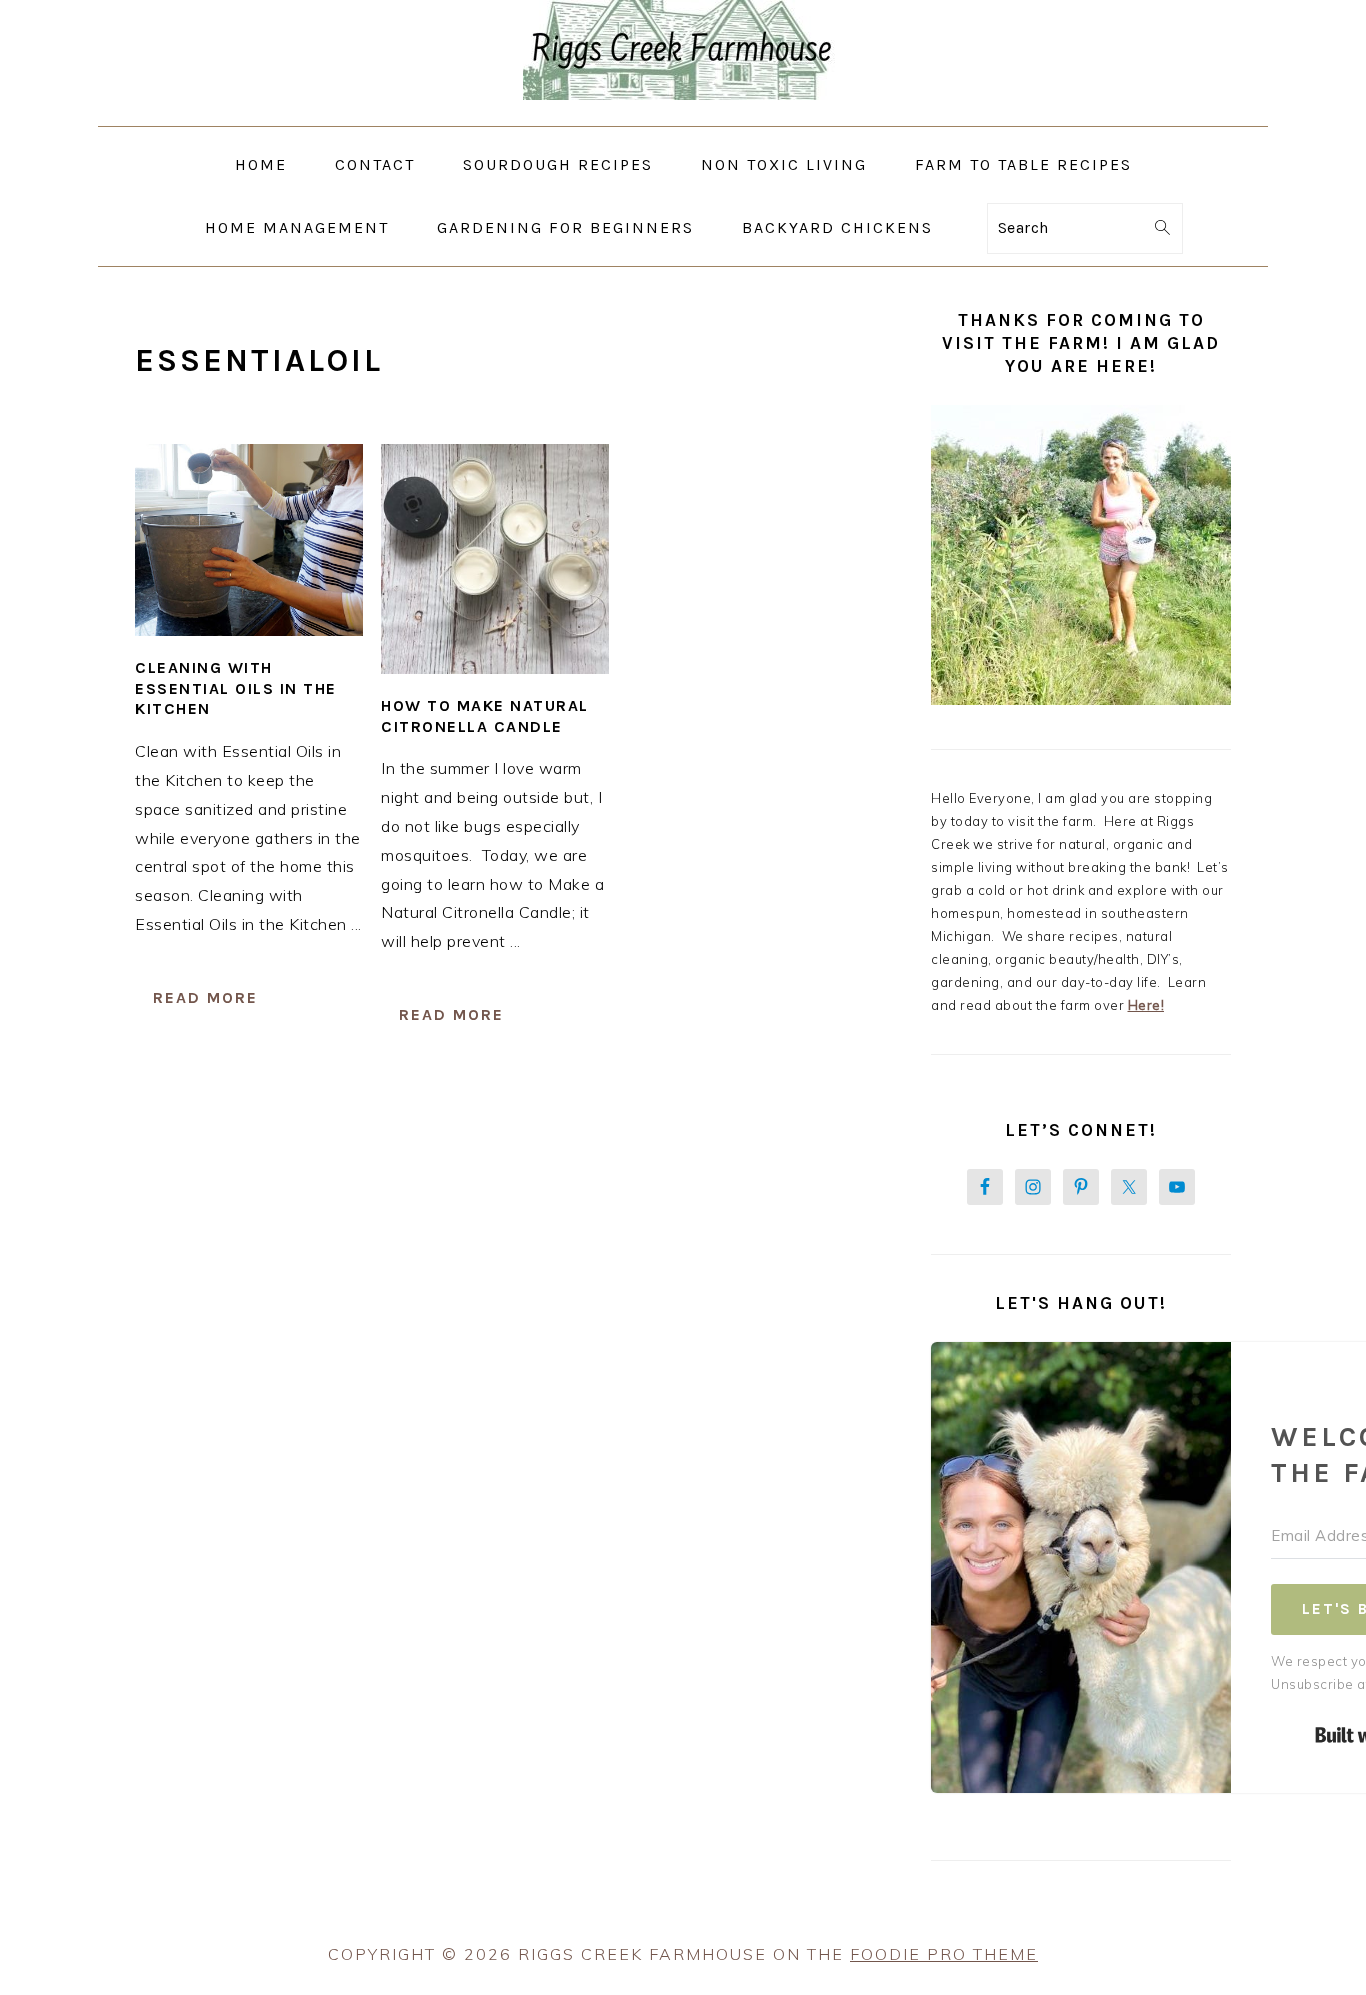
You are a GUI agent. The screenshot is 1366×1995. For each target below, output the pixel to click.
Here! (1146, 1005)
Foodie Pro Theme (944, 1954)
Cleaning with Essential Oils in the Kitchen (236, 688)
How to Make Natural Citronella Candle (485, 716)
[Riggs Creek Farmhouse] (683, 111)
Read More (205, 997)
